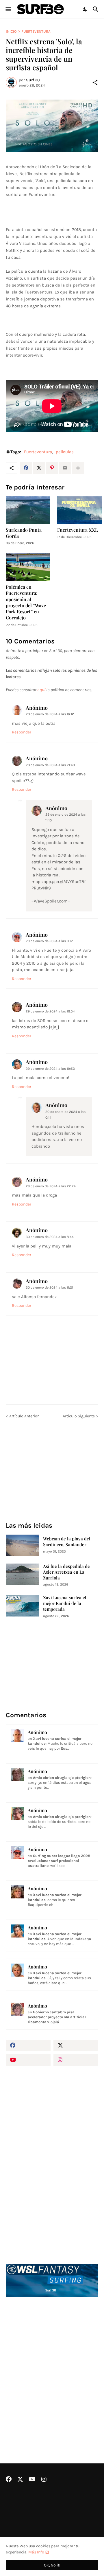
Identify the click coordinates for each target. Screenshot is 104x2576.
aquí (41, 690)
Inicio (11, 31)
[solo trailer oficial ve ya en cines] (52, 126)
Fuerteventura (36, 31)
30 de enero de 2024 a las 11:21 (49, 1287)
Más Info (36, 2552)
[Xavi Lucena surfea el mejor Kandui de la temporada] (22, 1606)
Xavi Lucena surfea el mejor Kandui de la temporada (65, 1603)
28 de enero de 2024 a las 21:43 (50, 765)
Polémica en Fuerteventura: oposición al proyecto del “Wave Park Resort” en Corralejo (26, 602)
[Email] (65, 468)
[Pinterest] (52, 468)
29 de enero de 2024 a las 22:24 (51, 1186)
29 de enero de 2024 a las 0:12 (49, 941)
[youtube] (28, 2060)
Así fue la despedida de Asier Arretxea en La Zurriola (66, 1572)
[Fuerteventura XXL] (79, 510)
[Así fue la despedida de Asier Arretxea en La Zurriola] (22, 1574)
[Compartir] (95, 82)
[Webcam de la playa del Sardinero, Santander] (22, 1545)
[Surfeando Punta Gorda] (28, 510)
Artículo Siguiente (79, 1416)
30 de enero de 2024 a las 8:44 (50, 1237)
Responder (22, 732)
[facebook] (28, 2045)
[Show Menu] (8, 9)
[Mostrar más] (78, 468)
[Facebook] (26, 468)
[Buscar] (96, 9)
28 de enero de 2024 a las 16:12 (50, 714)
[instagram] (76, 2060)
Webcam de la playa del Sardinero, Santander (67, 1542)
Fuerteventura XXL (78, 530)
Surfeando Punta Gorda (24, 533)
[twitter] (76, 2045)
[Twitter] (39, 468)
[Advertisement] (52, 2365)
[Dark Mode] (86, 9)
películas (65, 452)
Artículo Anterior (24, 1416)
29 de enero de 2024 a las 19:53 (50, 1069)
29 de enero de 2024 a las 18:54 (50, 1011)
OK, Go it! (52, 2565)
